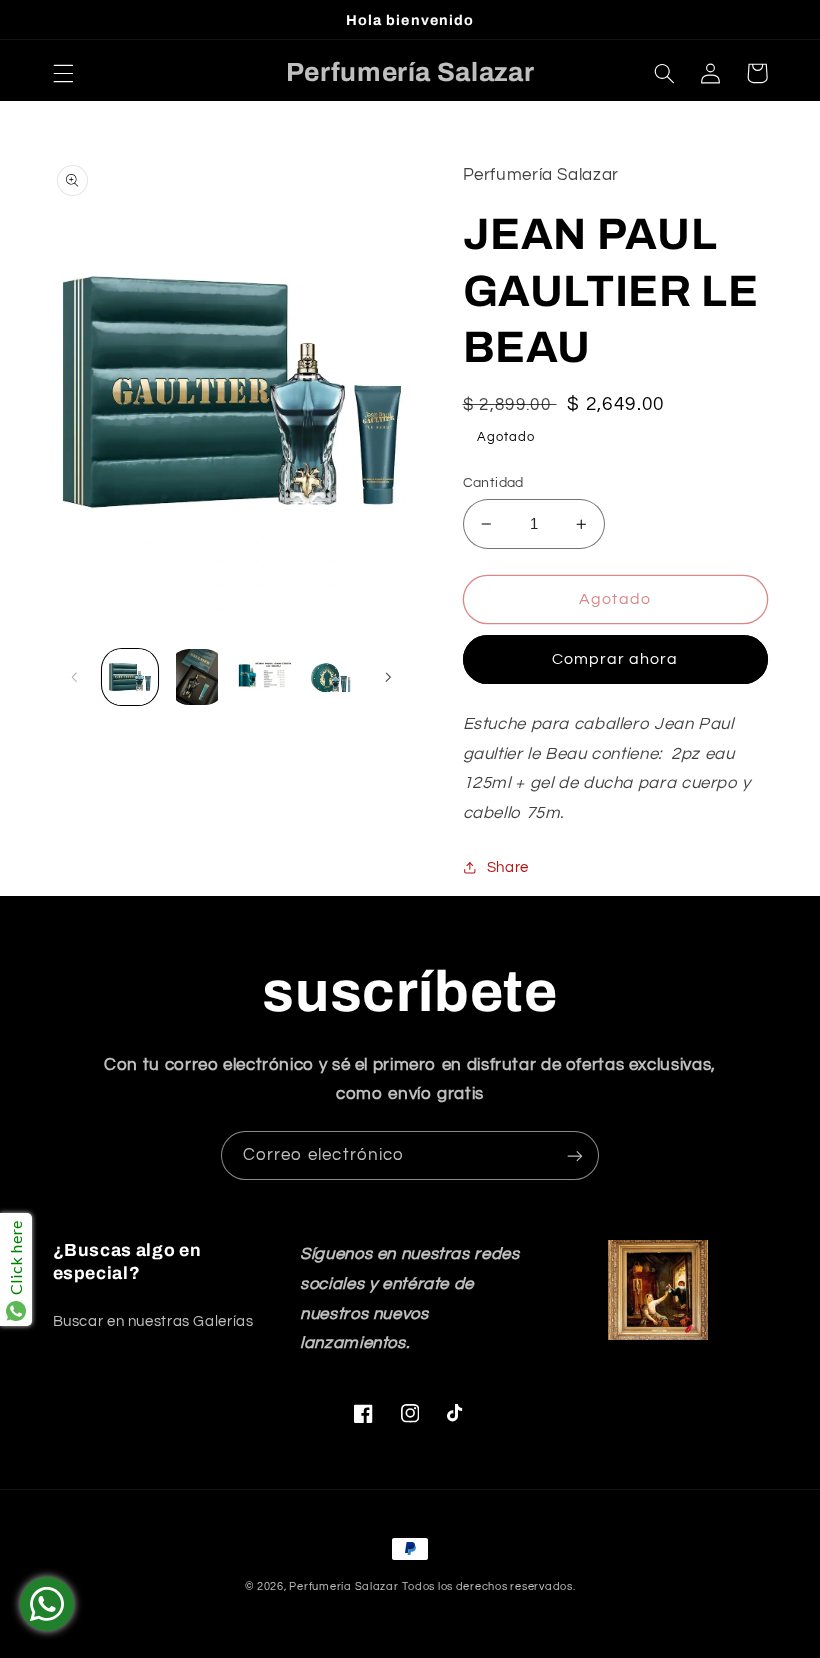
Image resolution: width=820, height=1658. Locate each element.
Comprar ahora (615, 659)
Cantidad (493, 483)
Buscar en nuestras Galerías (153, 1321)
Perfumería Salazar (343, 1586)
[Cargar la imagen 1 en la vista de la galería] (130, 677)
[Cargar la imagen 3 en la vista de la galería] (263, 677)
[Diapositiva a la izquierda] (75, 677)
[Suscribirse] (575, 1155)
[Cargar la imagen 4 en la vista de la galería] (330, 677)
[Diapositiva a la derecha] (388, 677)
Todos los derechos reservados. (488, 1586)
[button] (63, 73)
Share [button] (508, 867)
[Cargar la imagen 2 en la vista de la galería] (197, 677)
